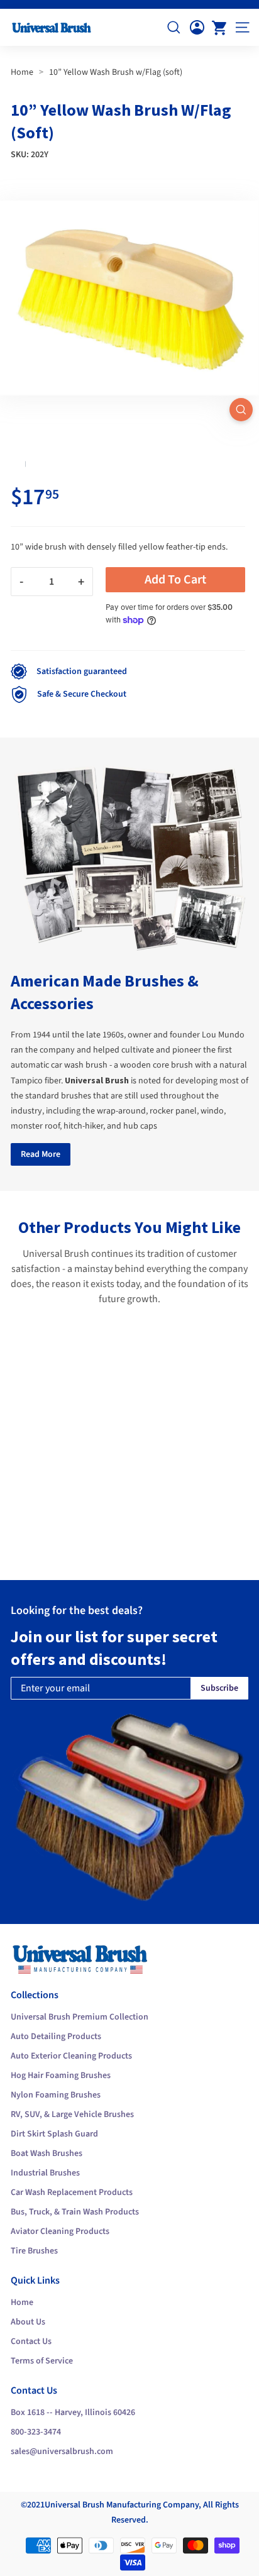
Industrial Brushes (45, 2173)
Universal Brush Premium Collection (80, 2017)
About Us (28, 2322)
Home (22, 72)
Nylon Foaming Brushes (56, 2095)
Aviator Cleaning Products (60, 2231)
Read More (41, 1154)
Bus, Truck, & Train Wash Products (75, 2212)
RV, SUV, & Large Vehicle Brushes (72, 2114)
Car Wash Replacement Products (72, 2192)
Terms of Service (42, 2361)
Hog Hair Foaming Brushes (61, 2076)
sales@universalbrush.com (62, 2452)
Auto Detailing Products (56, 2037)
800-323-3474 (36, 2432)
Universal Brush (74, 2505)
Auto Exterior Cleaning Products (71, 2056)
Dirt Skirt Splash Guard (54, 2134)
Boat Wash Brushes (47, 2153)
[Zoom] (241, 410)
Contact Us (31, 2341)
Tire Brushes (34, 2251)
